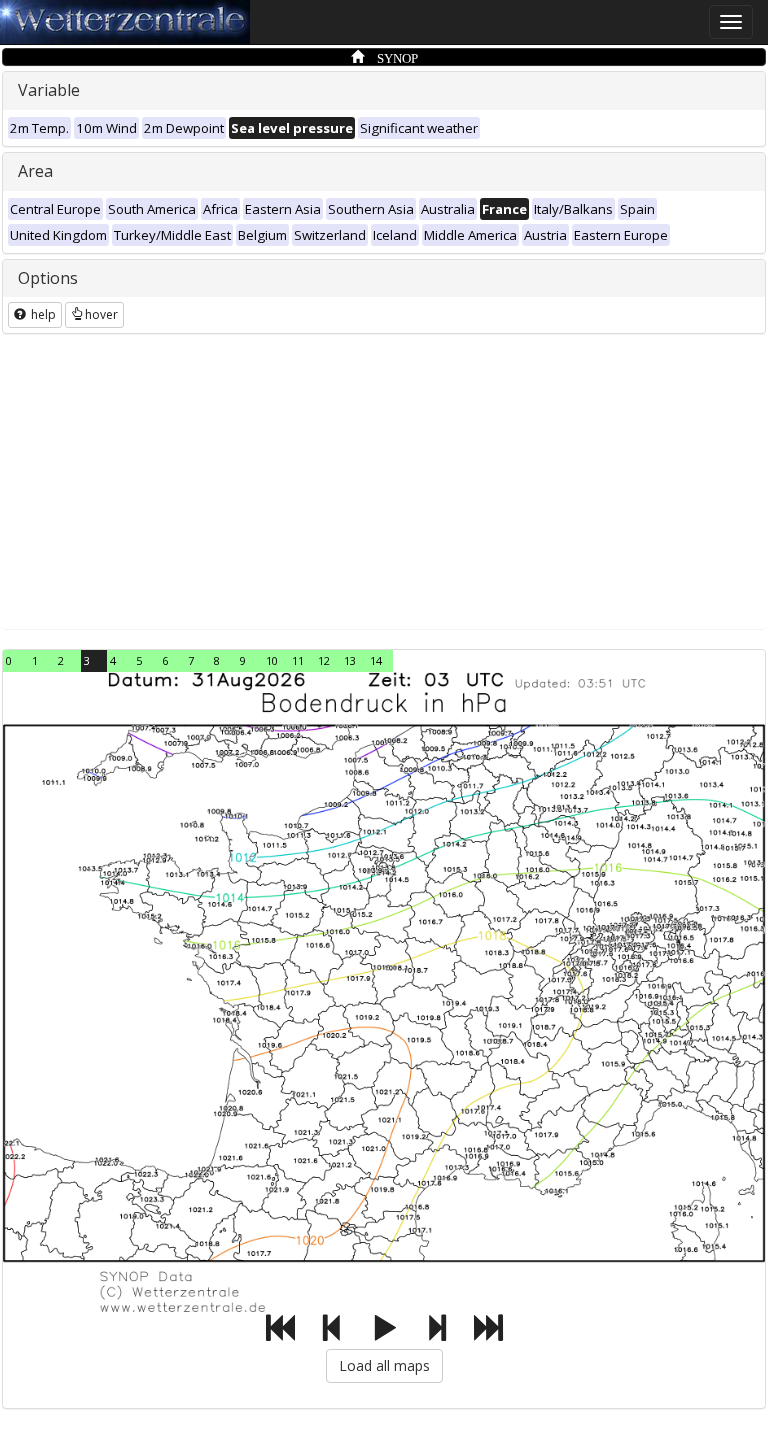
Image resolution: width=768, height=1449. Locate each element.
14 (376, 660)
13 (350, 660)
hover (101, 314)
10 (272, 660)
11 (298, 660)
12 (324, 660)
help (42, 314)
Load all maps (384, 1365)
